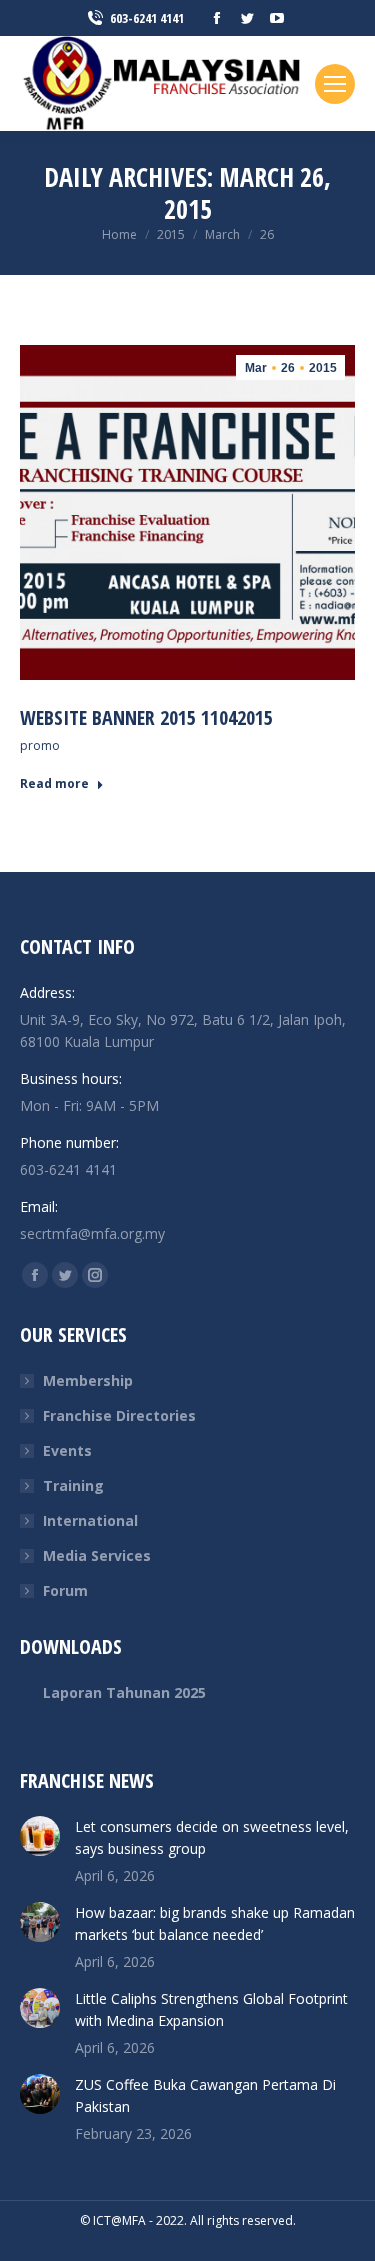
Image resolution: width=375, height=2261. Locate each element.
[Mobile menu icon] (335, 84)
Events (67, 1450)
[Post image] (40, 1836)
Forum (65, 1590)
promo (40, 745)
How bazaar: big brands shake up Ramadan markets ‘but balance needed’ (215, 1923)
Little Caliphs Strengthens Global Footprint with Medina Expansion (211, 2009)
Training (73, 1485)
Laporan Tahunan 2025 (124, 1692)
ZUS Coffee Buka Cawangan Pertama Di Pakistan (205, 2095)
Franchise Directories (119, 1415)
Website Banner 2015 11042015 (146, 717)
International (90, 1520)
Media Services (97, 1555)
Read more (54, 784)
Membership (88, 1380)
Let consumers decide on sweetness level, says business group (212, 1837)
